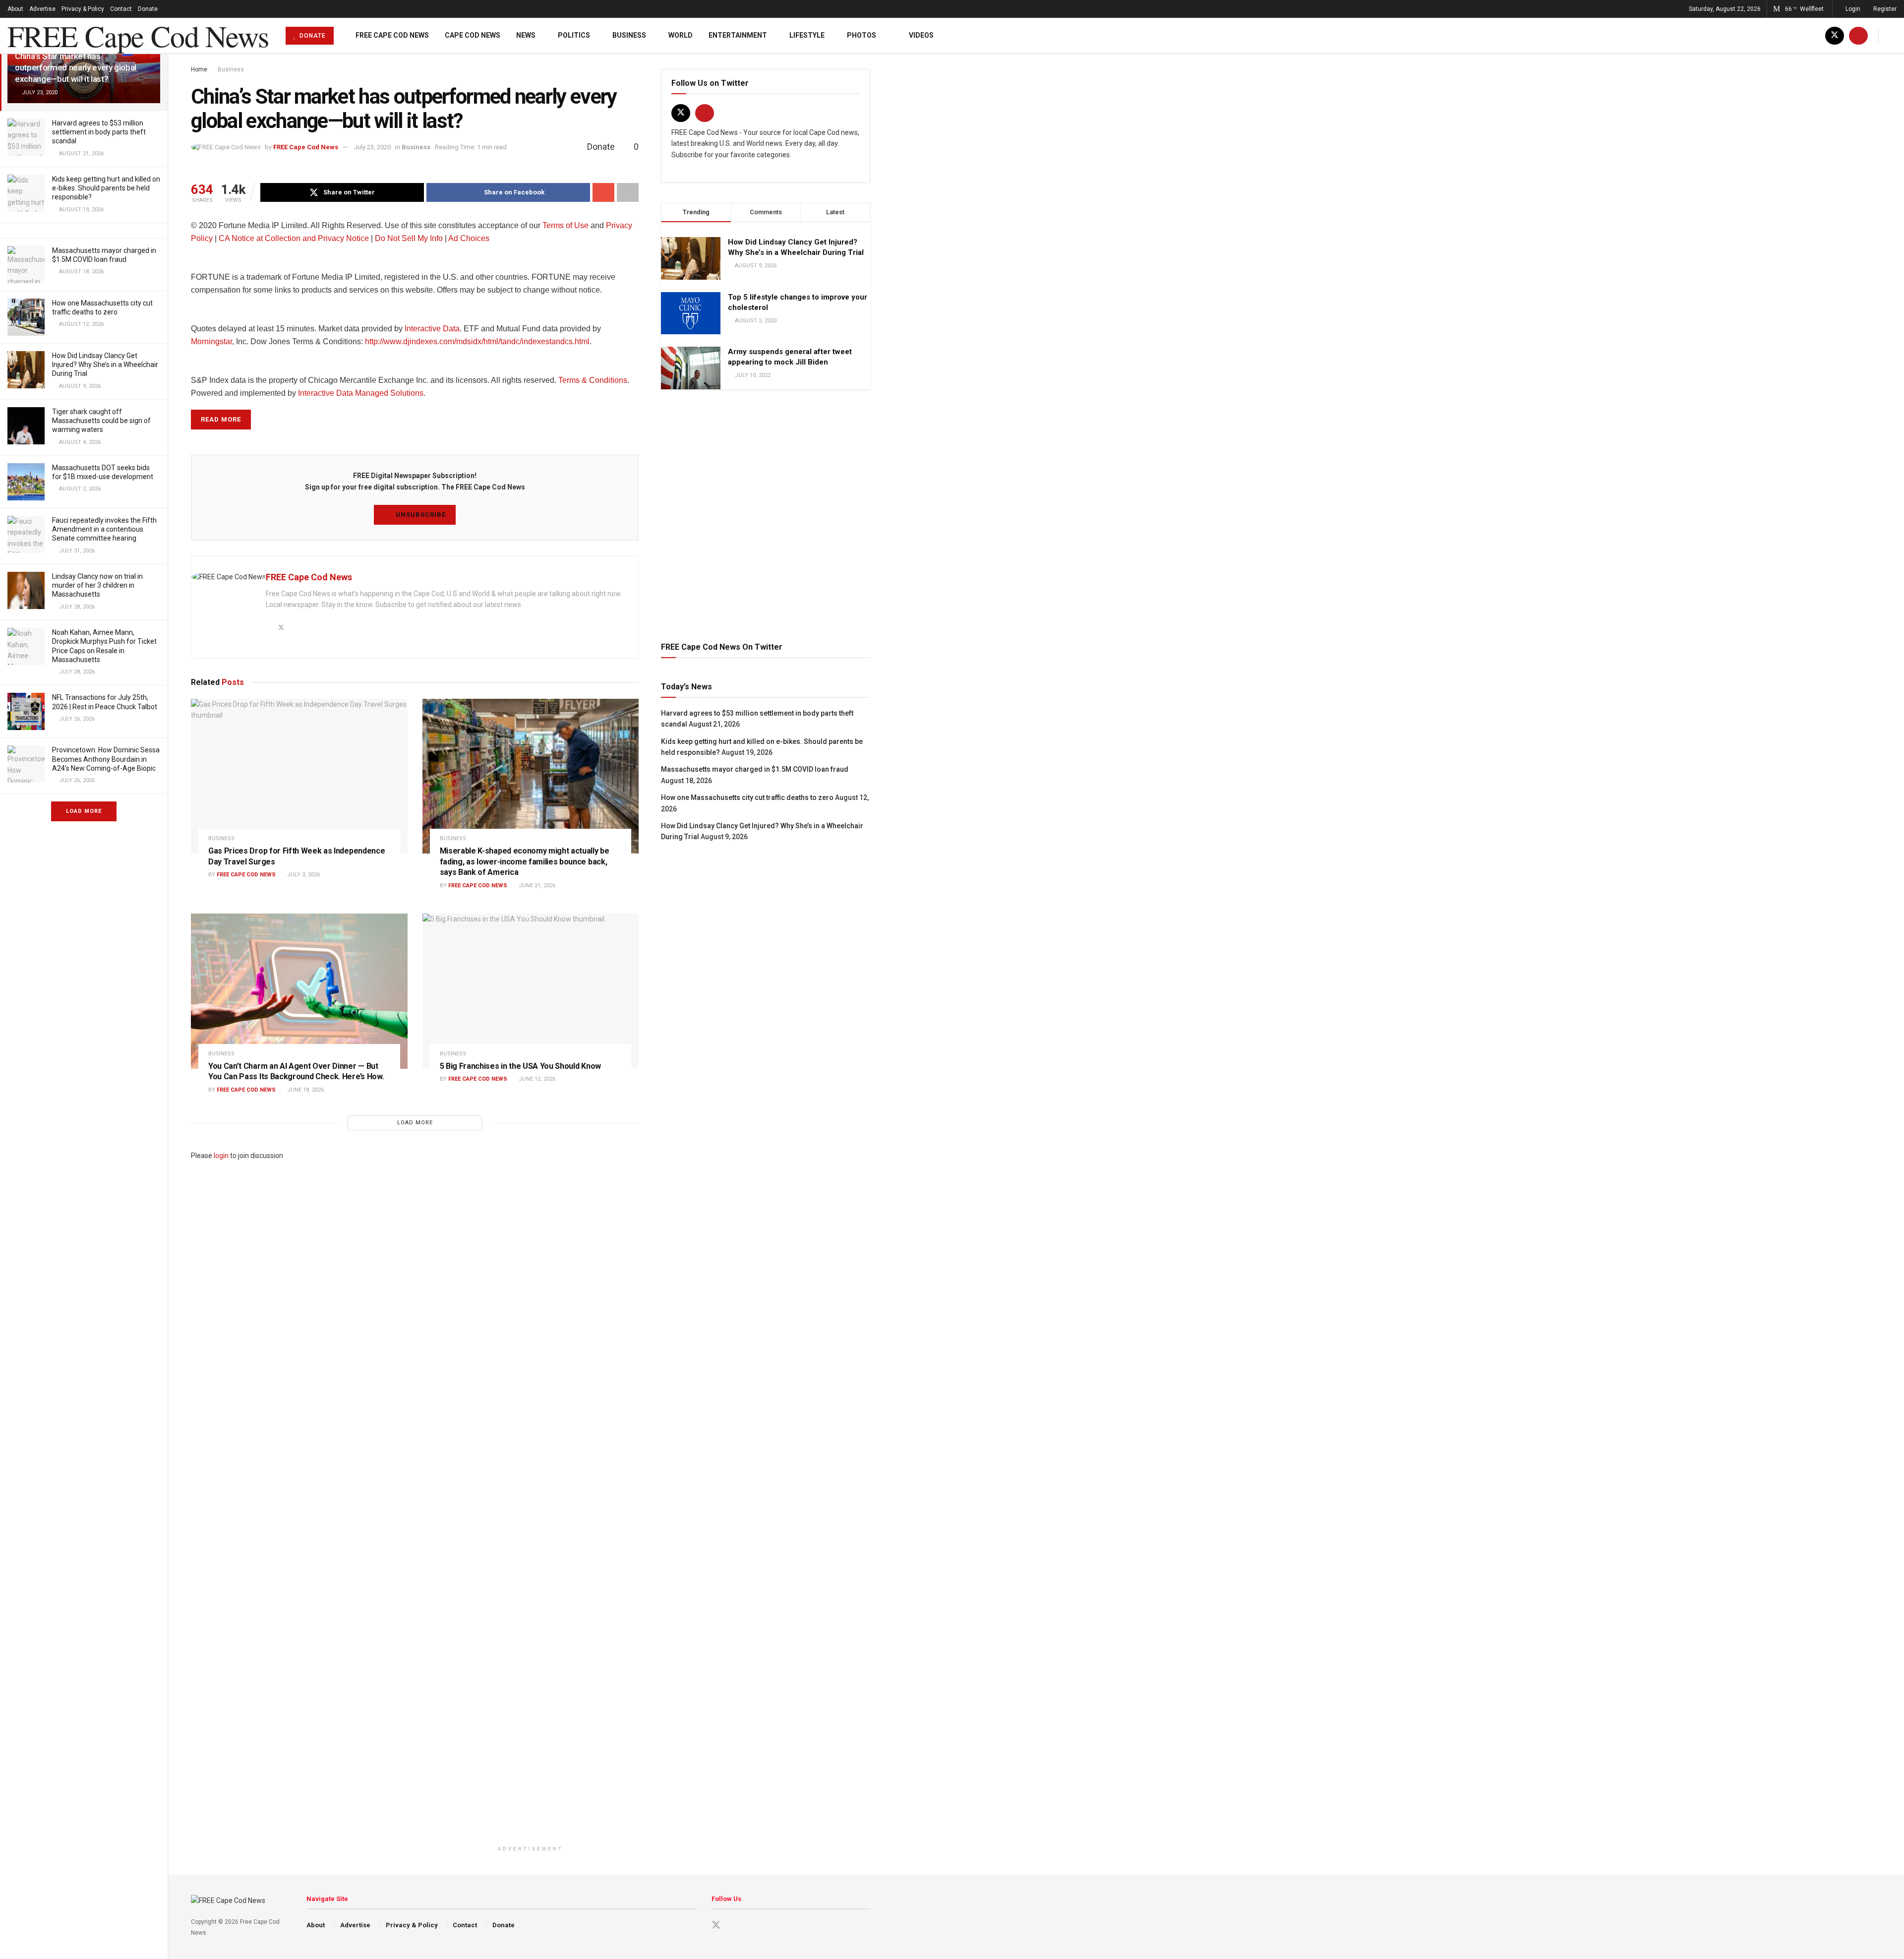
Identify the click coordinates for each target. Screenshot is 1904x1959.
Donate (148, 9)
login (221, 1156)
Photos (862, 35)
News (526, 35)
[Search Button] (1893, 35)
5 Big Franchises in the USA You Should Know (520, 1066)
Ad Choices (470, 238)
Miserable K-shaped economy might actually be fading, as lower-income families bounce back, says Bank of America (525, 861)
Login (1852, 9)
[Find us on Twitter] (1835, 35)
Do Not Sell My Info (409, 238)
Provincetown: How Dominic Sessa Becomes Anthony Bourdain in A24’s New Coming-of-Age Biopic (106, 759)
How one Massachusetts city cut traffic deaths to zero (747, 797)
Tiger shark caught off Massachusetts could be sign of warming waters (101, 421)
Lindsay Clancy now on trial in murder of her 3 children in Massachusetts (97, 585)
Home (199, 69)
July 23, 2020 (372, 147)
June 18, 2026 (305, 1090)
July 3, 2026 (303, 875)
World (681, 35)
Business (629, 35)
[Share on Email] (603, 192)
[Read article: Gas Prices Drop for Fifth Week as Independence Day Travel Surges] (299, 776)
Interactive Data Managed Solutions (361, 393)
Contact (121, 9)
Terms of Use (565, 225)
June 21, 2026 (536, 886)
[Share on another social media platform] (628, 192)
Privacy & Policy (83, 9)
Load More (84, 811)
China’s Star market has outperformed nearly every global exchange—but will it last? (76, 67)
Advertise (42, 9)
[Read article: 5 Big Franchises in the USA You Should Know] (531, 991)
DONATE (312, 36)
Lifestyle (807, 35)
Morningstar (211, 341)
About (15, 9)
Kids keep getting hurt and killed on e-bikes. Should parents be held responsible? (106, 188)
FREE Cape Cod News (138, 36)
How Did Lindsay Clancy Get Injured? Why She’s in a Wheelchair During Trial (105, 365)
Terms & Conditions (593, 380)
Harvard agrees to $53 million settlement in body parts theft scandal (99, 132)
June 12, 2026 (536, 1079)
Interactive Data (432, 329)
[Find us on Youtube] (1858, 35)
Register (1884, 9)
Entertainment (738, 35)
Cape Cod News (473, 35)
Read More (221, 419)
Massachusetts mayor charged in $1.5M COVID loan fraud (755, 769)
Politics (574, 35)
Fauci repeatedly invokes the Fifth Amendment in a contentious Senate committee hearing (104, 529)
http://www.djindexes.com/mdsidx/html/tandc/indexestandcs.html (477, 341)
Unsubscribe (420, 515)
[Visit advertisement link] (766, 514)
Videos (921, 35)
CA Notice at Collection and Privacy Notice (294, 238)
